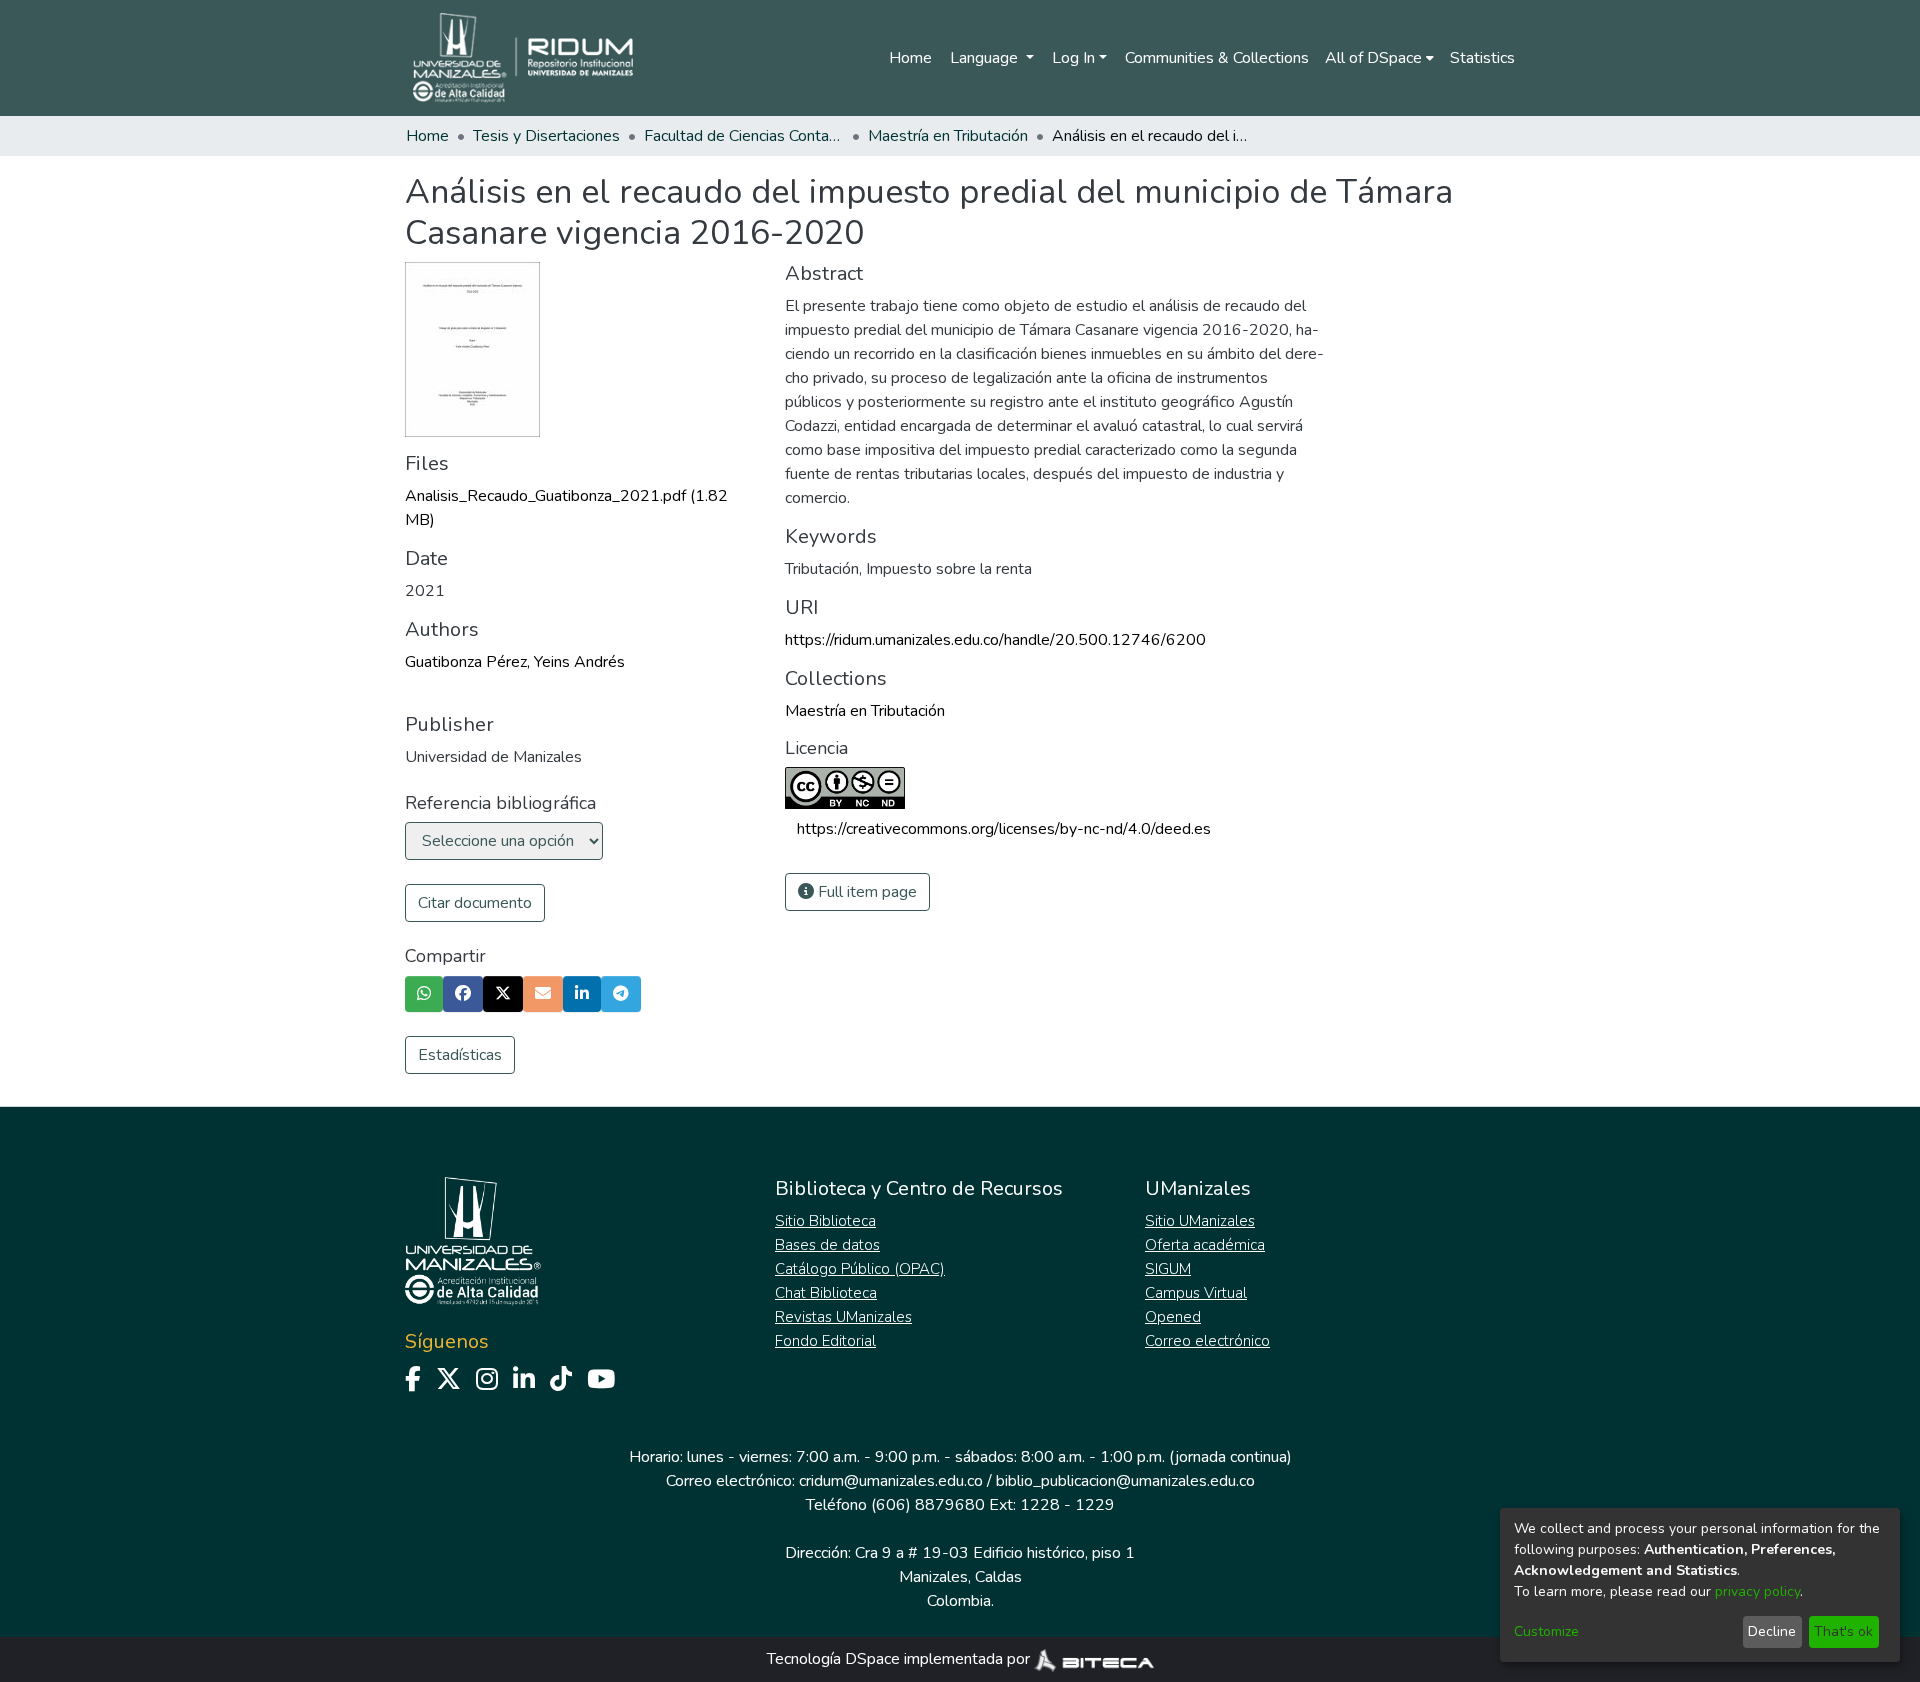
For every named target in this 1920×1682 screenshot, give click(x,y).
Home (910, 58)
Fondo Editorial (825, 1341)
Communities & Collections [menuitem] (1217, 58)
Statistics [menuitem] (1482, 58)
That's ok (1843, 1631)
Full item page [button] (865, 892)
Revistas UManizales (843, 1317)
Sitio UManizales (1200, 1221)
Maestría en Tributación (948, 136)
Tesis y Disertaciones (546, 136)
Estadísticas (460, 1055)
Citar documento (475, 903)
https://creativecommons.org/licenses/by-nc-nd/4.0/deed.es (1004, 829)
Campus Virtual (1196, 1293)
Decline (1772, 1631)
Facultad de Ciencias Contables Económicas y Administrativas (744, 136)
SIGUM (1168, 1269)
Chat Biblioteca (826, 1293)
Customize (1546, 1631)
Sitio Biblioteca (825, 1221)
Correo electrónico (1207, 1341)
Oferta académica (1205, 1245)
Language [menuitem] (986, 58)
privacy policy (1757, 1591)
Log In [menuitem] (1073, 58)
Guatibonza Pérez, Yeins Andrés (515, 662)
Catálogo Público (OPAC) (860, 1269)
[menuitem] (1379, 58)
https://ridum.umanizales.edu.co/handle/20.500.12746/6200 (995, 640)
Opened (1173, 1317)
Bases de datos (827, 1245)
